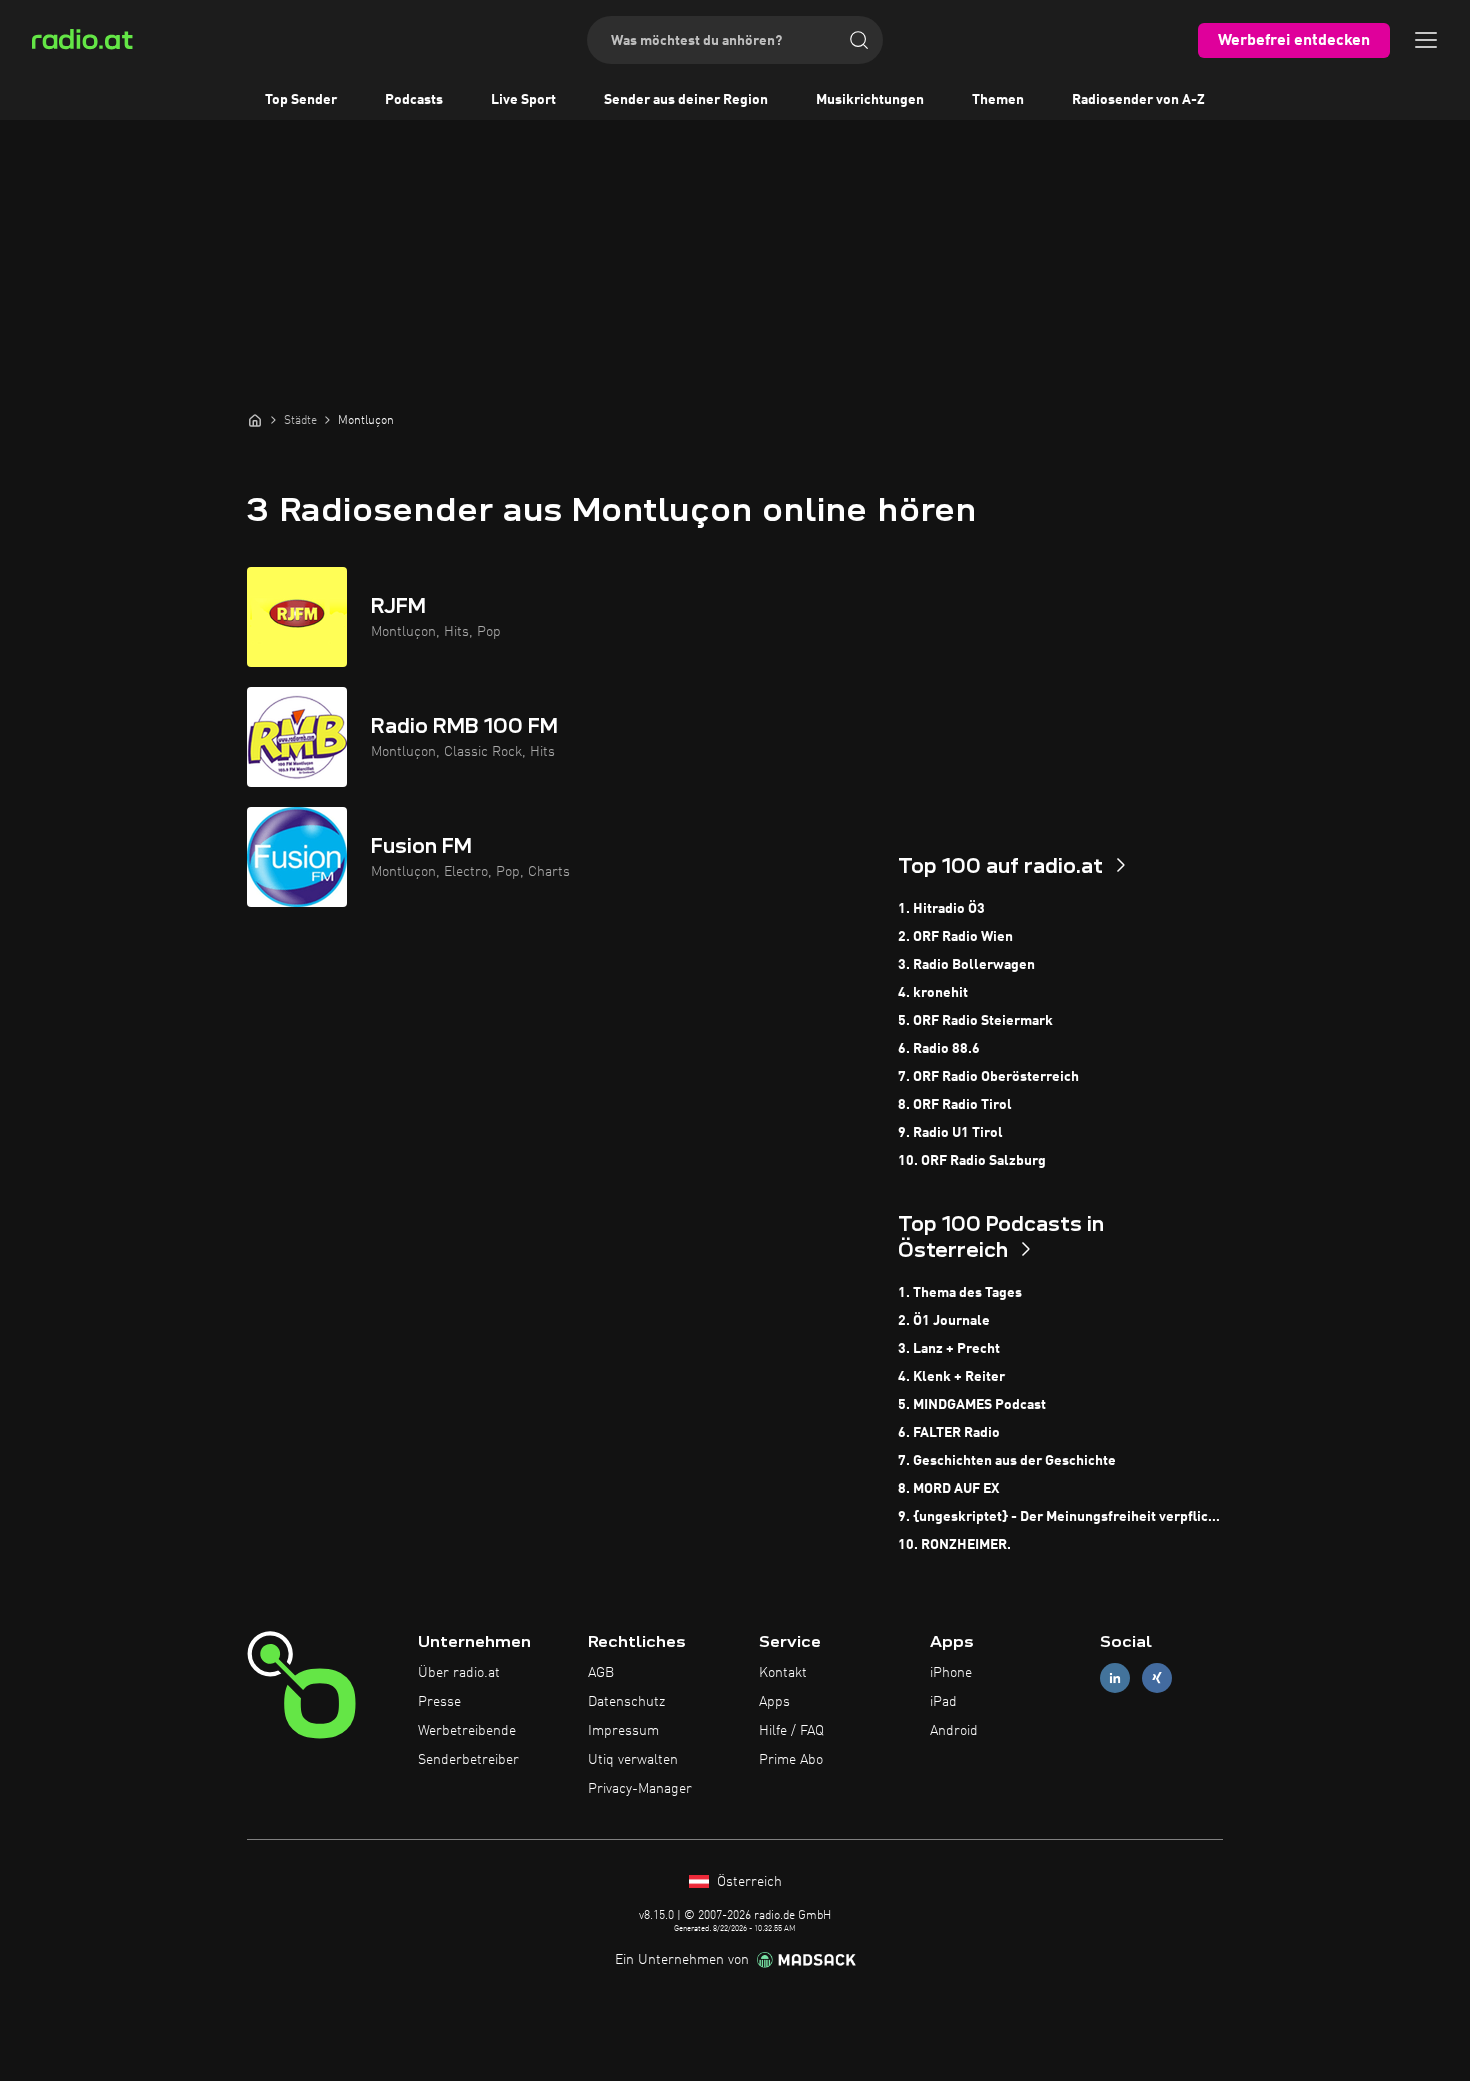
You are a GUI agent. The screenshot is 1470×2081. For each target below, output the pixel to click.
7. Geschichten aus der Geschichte (1007, 1461)
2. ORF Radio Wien (955, 937)
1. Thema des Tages (960, 1293)
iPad (943, 1702)
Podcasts (414, 100)
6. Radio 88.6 (939, 1049)
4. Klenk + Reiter (951, 1377)
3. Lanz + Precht (949, 1349)
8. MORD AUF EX (948, 1489)
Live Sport (523, 100)
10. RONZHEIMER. (954, 1545)
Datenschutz (626, 1702)
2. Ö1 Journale (944, 1321)
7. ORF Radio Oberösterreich (988, 1077)
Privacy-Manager (640, 1789)
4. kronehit (933, 993)
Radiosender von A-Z (1138, 100)
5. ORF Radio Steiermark (975, 1021)
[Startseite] (255, 420)
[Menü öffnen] (1426, 40)
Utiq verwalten (633, 1760)
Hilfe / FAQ (791, 1731)
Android (954, 1731)
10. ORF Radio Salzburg (972, 1161)
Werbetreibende (467, 1731)
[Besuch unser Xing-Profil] (1157, 1678)
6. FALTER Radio (949, 1433)
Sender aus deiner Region (686, 100)
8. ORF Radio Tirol (955, 1105)
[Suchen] (859, 40)
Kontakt (783, 1673)
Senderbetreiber (468, 1760)
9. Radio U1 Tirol (950, 1133)
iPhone (951, 1673)
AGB (601, 1673)
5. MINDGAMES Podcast (972, 1405)
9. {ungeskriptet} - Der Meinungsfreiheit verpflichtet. (1060, 1517)
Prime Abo (791, 1760)
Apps (774, 1702)
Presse (439, 1702)
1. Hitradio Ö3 (941, 909)
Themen (998, 100)
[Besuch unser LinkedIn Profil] (1115, 1678)
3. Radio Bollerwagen (966, 965)
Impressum (623, 1731)
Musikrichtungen (870, 100)
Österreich (747, 1882)
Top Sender (301, 100)
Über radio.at (459, 1673)
